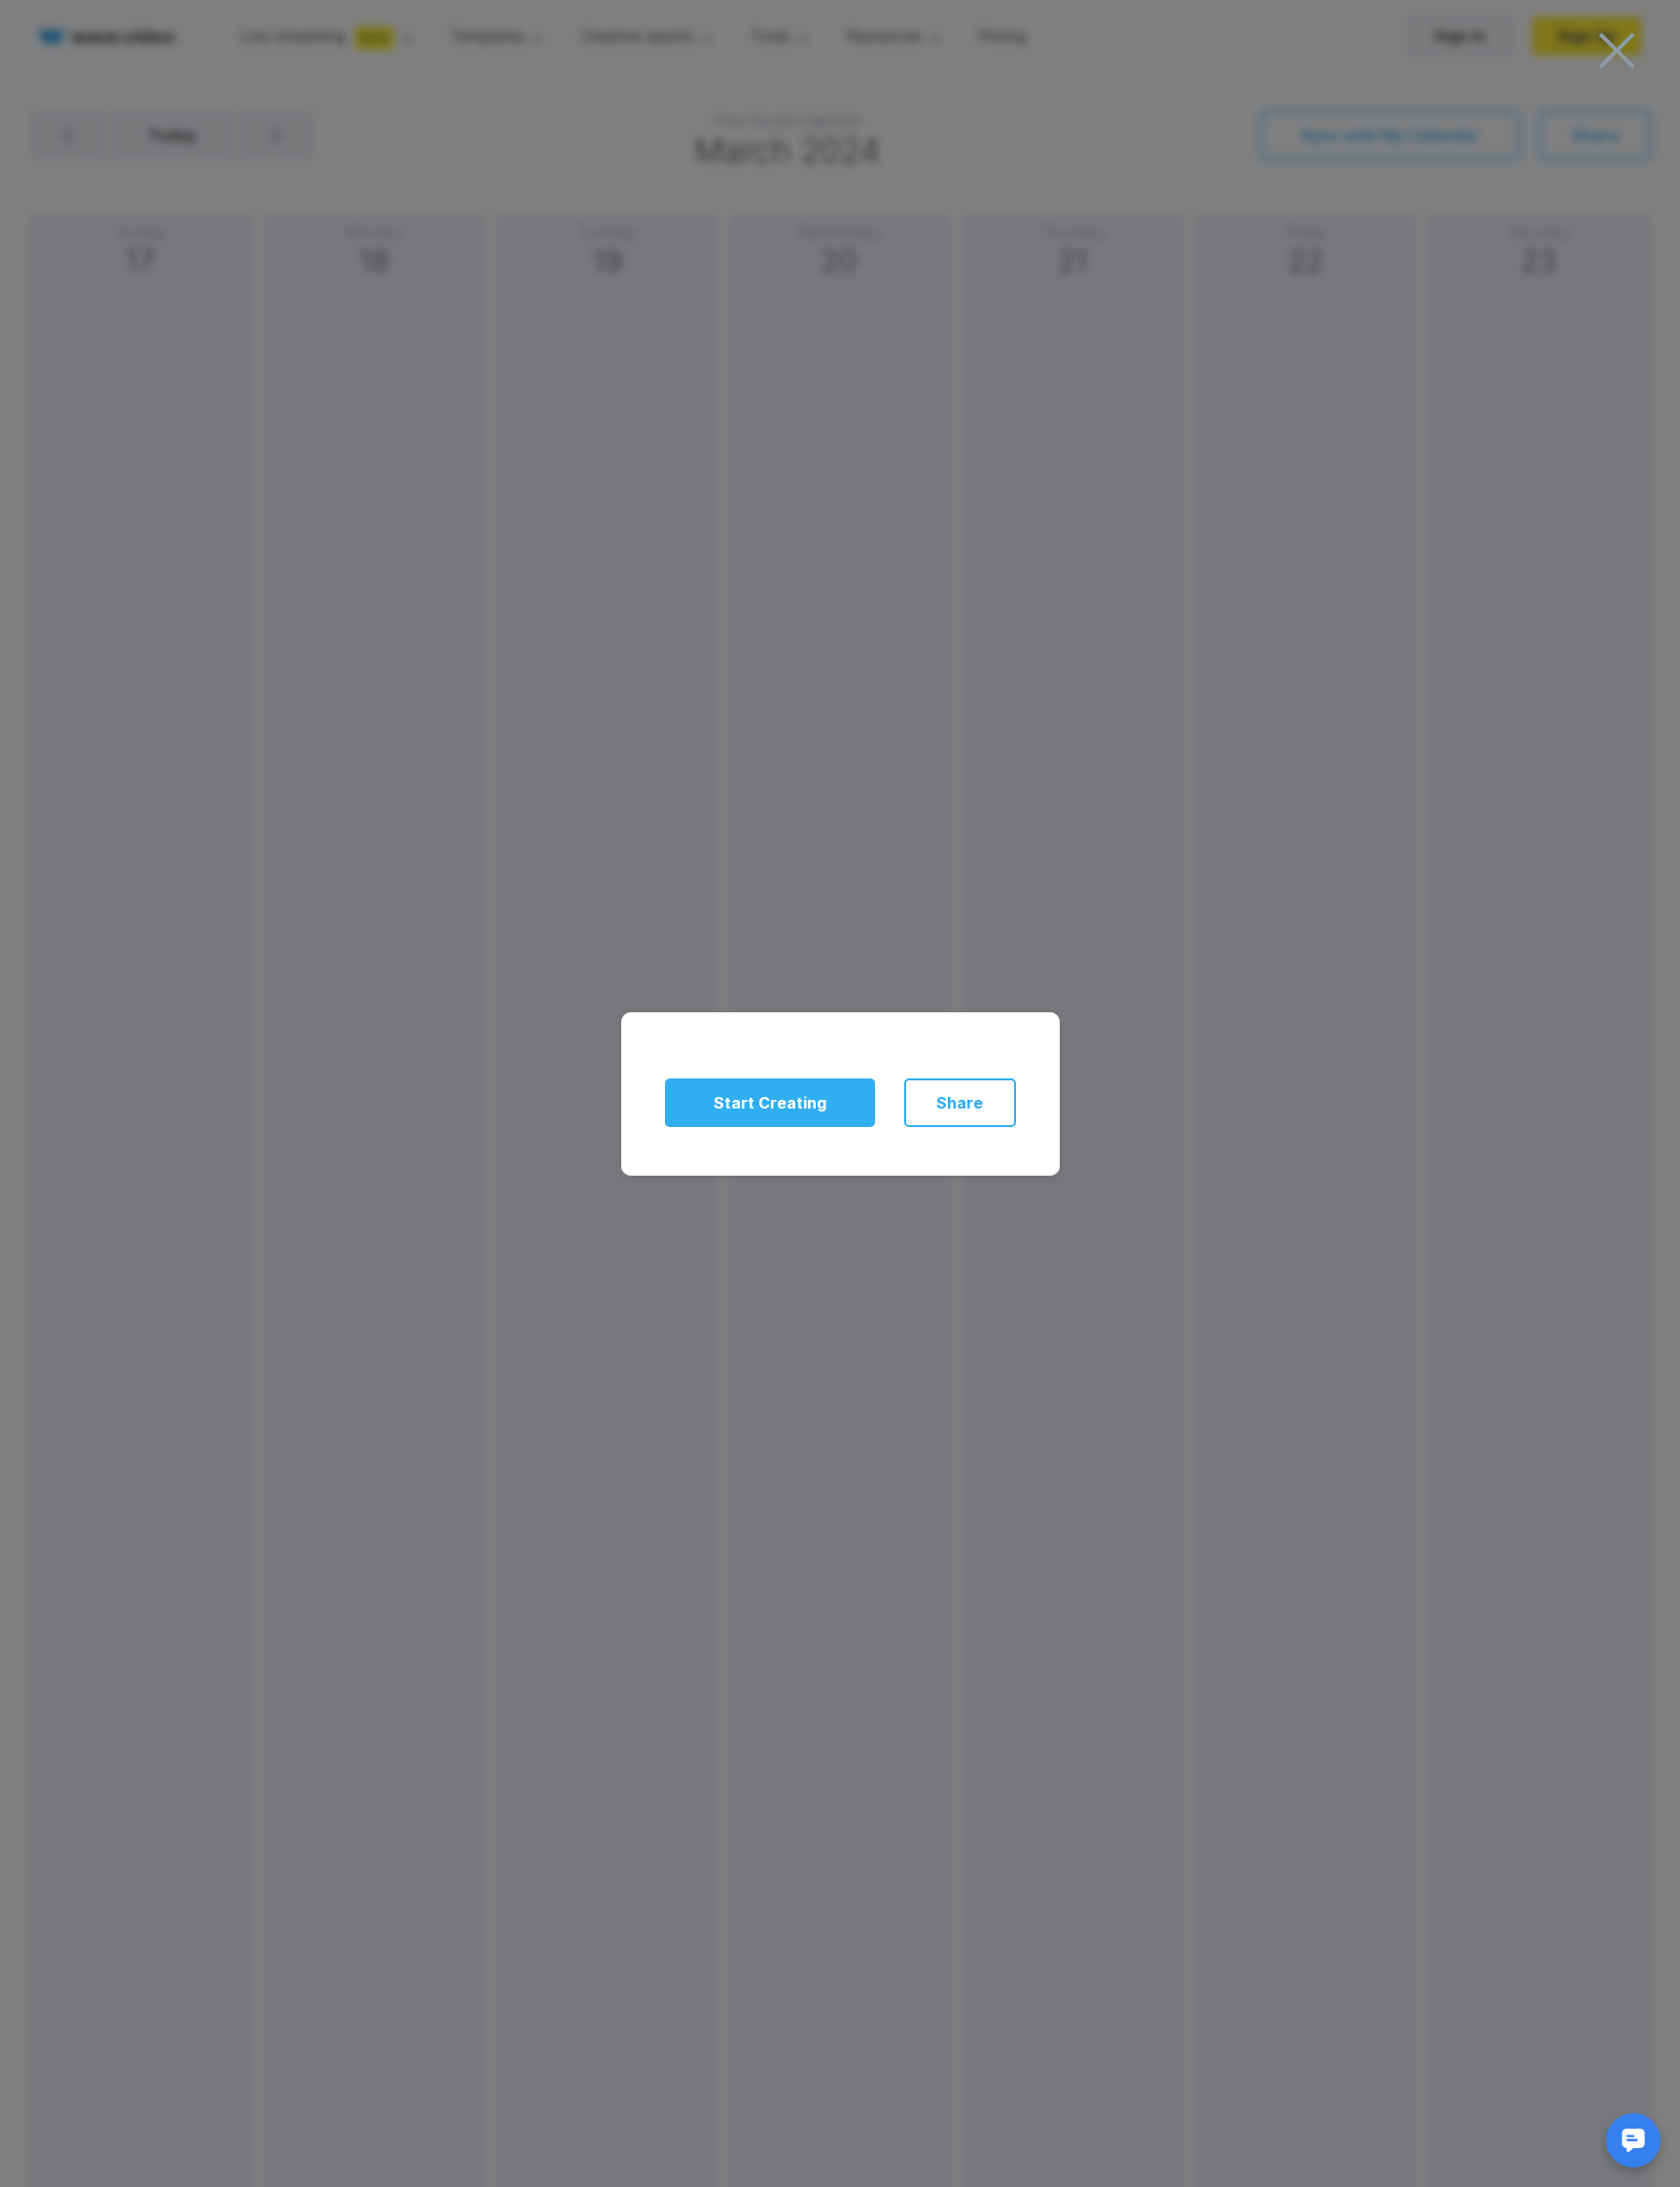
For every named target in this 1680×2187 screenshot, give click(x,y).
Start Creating (770, 1103)
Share (960, 1103)
